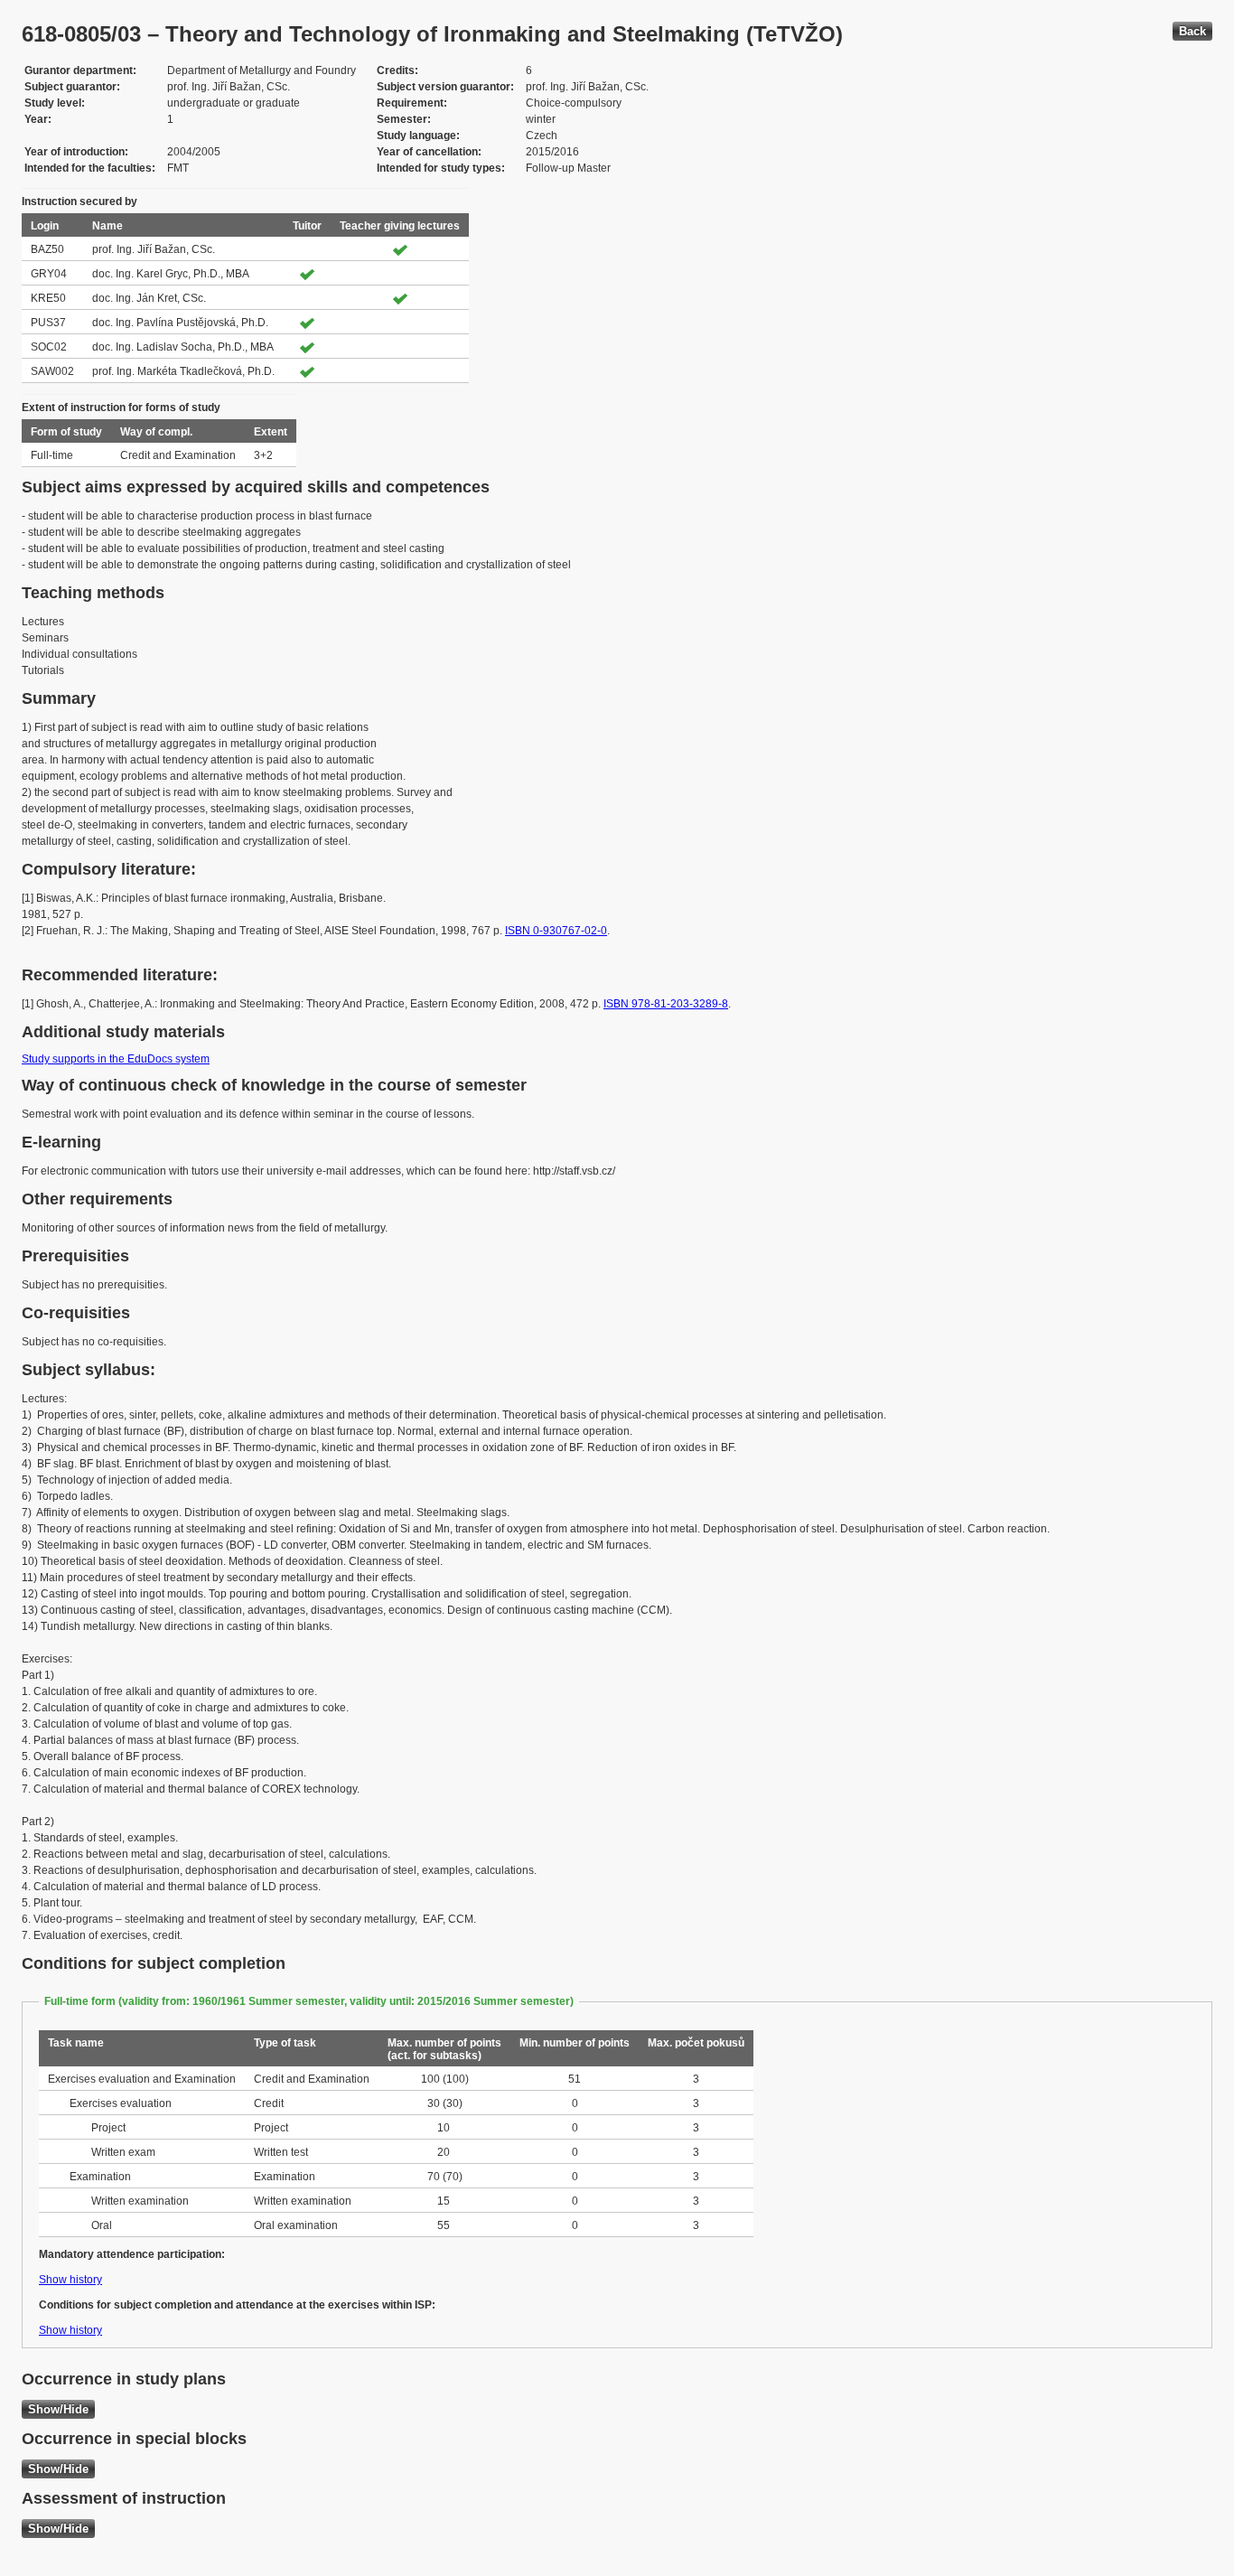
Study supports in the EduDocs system (116, 1059)
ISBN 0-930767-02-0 (556, 931)
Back (1192, 31)
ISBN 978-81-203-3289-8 (666, 1004)
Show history (70, 2280)
